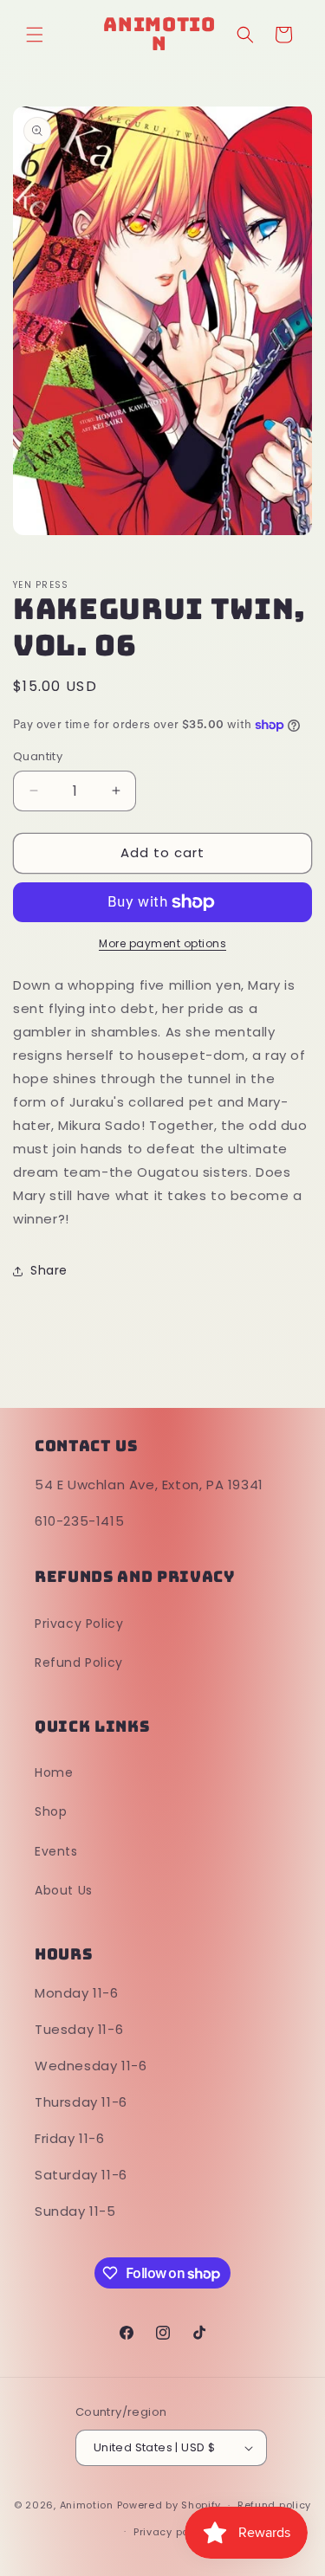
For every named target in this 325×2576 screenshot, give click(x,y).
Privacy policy (171, 2532)
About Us (64, 1890)
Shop (51, 1811)
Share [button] (49, 1270)
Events (56, 1851)
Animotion (87, 2505)
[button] (35, 35)
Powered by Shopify (169, 2505)
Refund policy (274, 2505)
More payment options (162, 943)
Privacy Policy (79, 1624)
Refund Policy (79, 1662)
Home (54, 1772)
